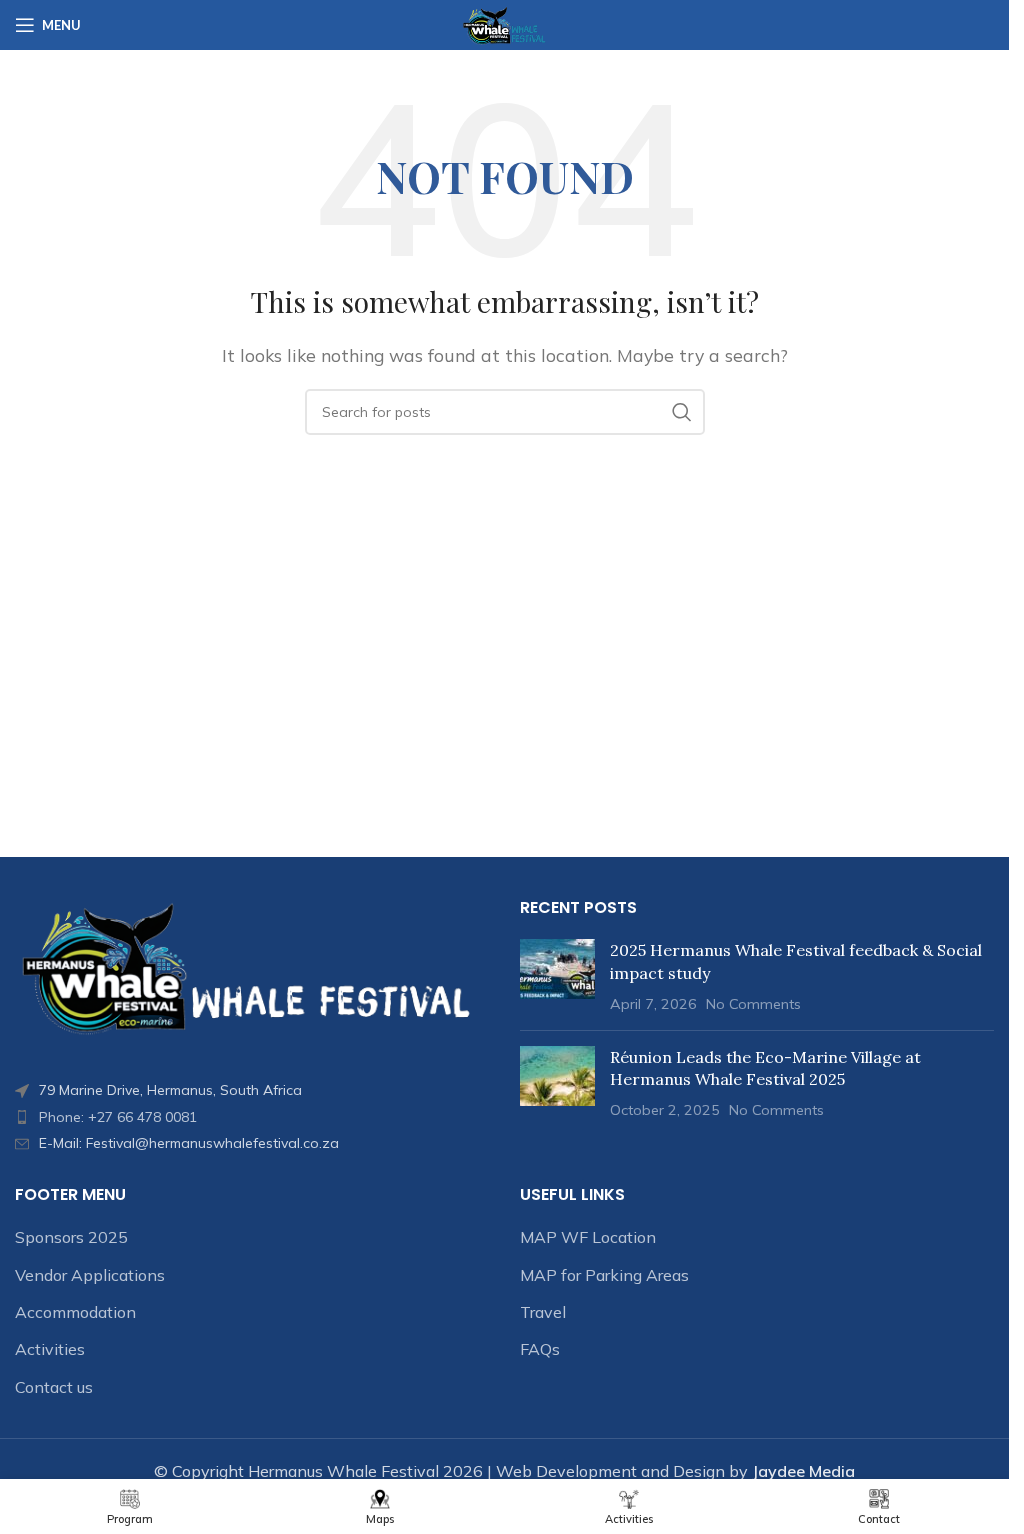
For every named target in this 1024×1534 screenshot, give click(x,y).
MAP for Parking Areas (604, 1275)
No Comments (753, 1004)
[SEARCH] (682, 412)
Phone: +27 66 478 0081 (118, 1117)
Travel (543, 1312)
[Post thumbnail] (557, 976)
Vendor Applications (90, 1275)
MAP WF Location (588, 1237)
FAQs (540, 1349)
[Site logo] (504, 23)
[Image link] (252, 967)
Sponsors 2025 (71, 1237)
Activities (50, 1349)
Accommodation (75, 1312)
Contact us (54, 1387)
